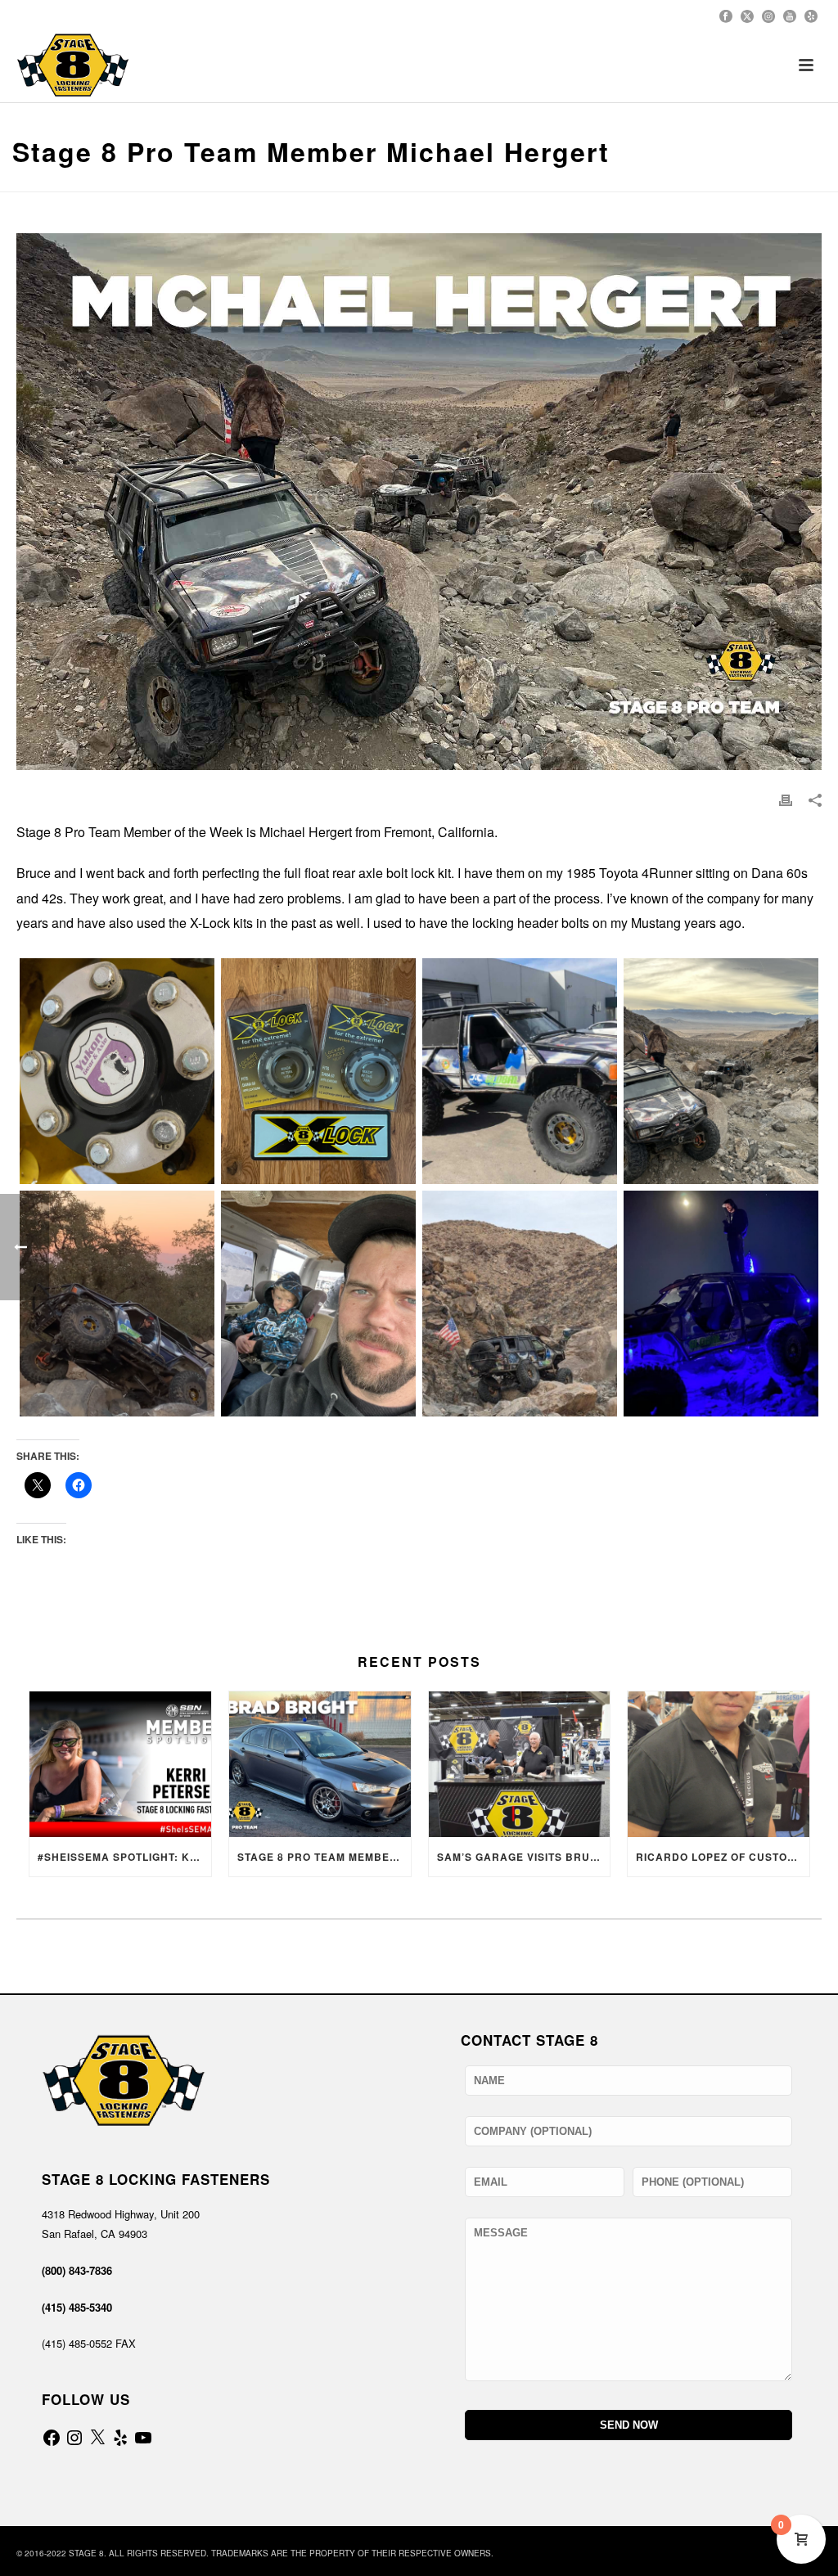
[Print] (786, 799)
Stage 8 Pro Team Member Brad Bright (324, 1857)
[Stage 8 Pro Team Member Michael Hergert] (117, 1071)
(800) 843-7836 (77, 2270)
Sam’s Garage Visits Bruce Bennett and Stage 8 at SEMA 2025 (524, 1857)
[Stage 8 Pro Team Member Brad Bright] (320, 1764)
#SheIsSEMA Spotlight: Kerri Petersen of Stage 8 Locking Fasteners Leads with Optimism (124, 1857)
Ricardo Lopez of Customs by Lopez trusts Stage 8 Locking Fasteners (723, 1857)
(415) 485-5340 (77, 2307)
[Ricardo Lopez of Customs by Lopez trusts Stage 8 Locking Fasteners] (719, 1764)
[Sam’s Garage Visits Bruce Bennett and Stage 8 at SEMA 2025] (520, 1764)
